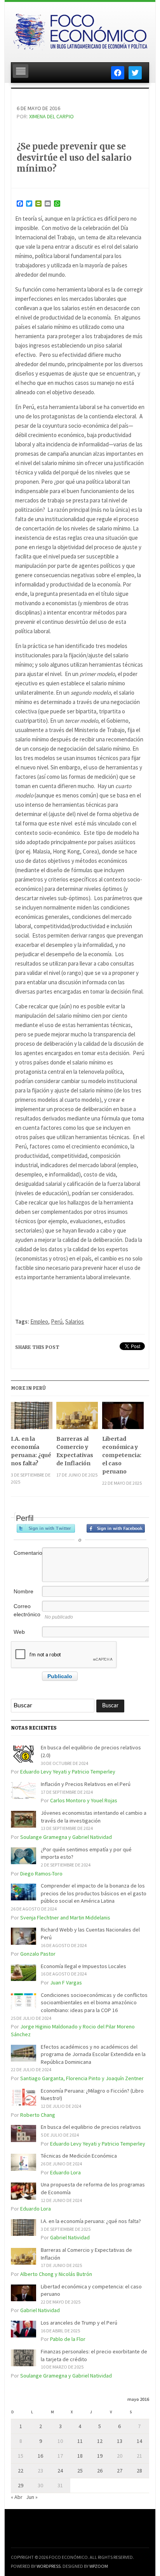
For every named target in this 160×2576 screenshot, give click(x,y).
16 (40, 2456)
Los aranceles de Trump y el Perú (79, 2323)
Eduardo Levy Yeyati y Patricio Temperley (68, 1772)
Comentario (27, 1553)
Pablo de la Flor (68, 2339)
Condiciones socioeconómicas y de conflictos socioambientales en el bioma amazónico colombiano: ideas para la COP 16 (94, 2003)
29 (21, 2485)
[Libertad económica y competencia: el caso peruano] (123, 1418)
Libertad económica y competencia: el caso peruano (122, 1455)
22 (21, 2471)
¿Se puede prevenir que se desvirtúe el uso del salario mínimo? (74, 157)
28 (139, 2471)
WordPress (49, 2566)
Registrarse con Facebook (116, 1528)
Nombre (23, 1591)
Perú (57, 1321)
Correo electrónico (27, 1610)
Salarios (75, 1321)
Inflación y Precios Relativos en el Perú (86, 1784)
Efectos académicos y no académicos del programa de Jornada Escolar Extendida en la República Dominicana (93, 2054)
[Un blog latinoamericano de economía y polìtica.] (80, 30)
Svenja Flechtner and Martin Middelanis (65, 1918)
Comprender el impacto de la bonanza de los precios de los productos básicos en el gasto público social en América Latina (94, 1893)
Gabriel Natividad (70, 2237)
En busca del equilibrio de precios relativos (91, 2127)
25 (80, 2471)
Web (19, 1632)
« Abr (17, 2497)
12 (100, 2441)
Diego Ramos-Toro (41, 1874)
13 (120, 2441)
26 (100, 2471)
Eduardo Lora (65, 2172)
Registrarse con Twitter (46, 1528)
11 (80, 2441)
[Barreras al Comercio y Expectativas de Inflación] (77, 1418)
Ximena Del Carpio (51, 116)
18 (80, 2456)
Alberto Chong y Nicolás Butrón (56, 2274)
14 (139, 2441)
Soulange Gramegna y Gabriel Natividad (66, 1837)
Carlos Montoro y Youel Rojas (84, 1800)
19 (100, 2456)
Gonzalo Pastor (38, 1954)
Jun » (32, 2497)
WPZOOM (99, 2566)
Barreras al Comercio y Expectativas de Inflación (75, 1451)
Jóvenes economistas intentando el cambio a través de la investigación (94, 1817)
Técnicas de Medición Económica (79, 2156)
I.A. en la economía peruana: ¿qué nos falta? (31, 1451)
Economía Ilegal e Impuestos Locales (83, 1966)
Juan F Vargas (66, 1982)
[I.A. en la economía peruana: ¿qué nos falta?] (32, 1418)
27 (120, 2471)
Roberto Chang (38, 2115)
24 (60, 2471)
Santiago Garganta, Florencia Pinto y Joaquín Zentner (82, 2078)
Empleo (39, 1321)
